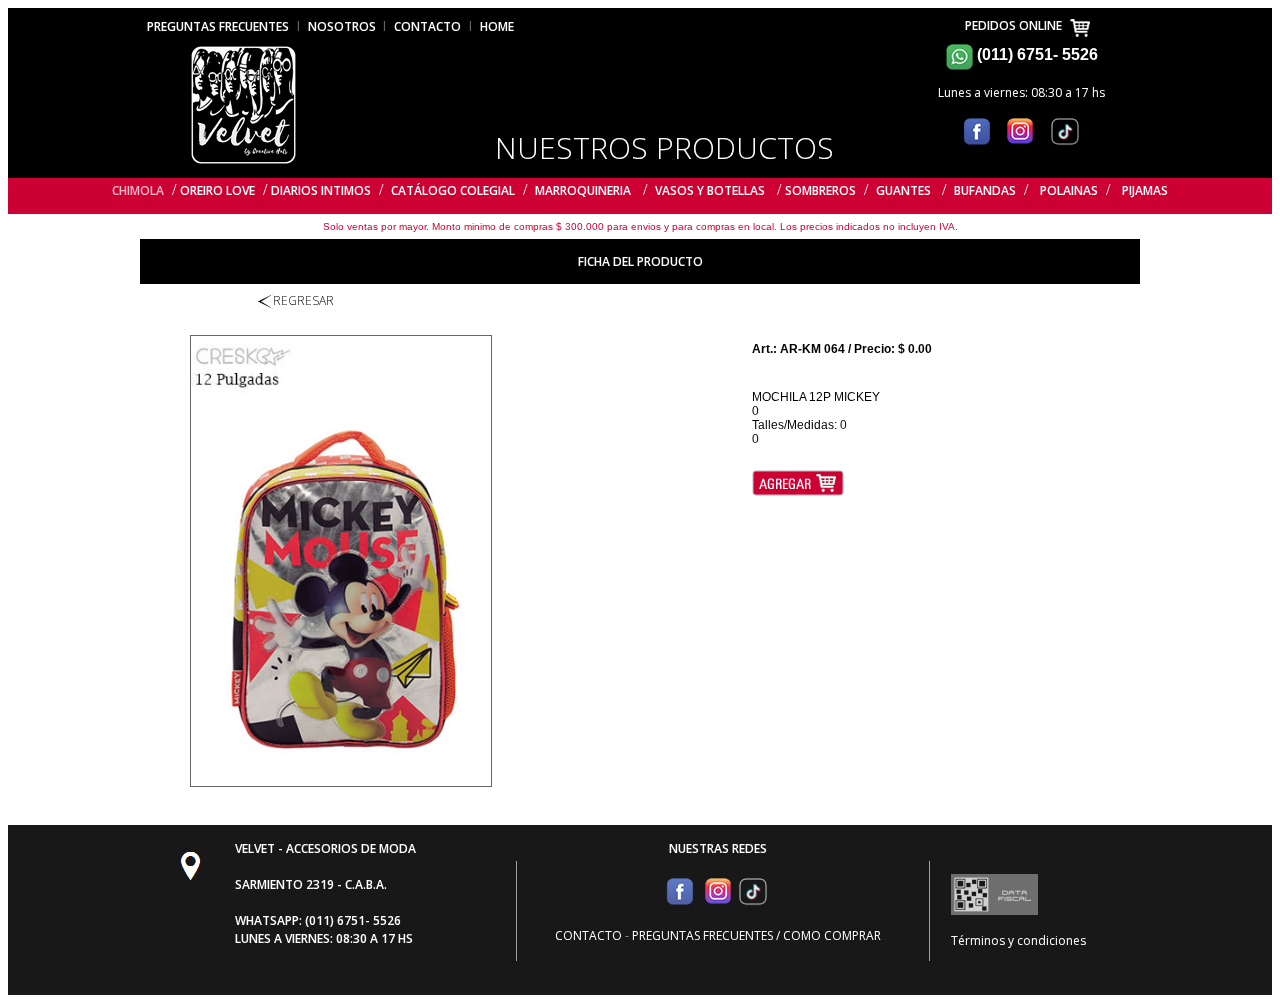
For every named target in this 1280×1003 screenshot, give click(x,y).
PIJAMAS (1145, 190)
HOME (497, 26)
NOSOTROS (343, 26)
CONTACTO (427, 26)
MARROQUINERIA (583, 190)
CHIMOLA (138, 190)
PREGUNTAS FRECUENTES (218, 26)
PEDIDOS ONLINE (1016, 25)
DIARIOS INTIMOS (321, 190)
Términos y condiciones (1018, 940)
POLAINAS (1069, 190)
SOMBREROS (820, 190)
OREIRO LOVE (217, 190)
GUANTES (905, 190)
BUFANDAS (985, 190)
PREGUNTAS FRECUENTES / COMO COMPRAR (756, 935)
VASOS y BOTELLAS (710, 190)
